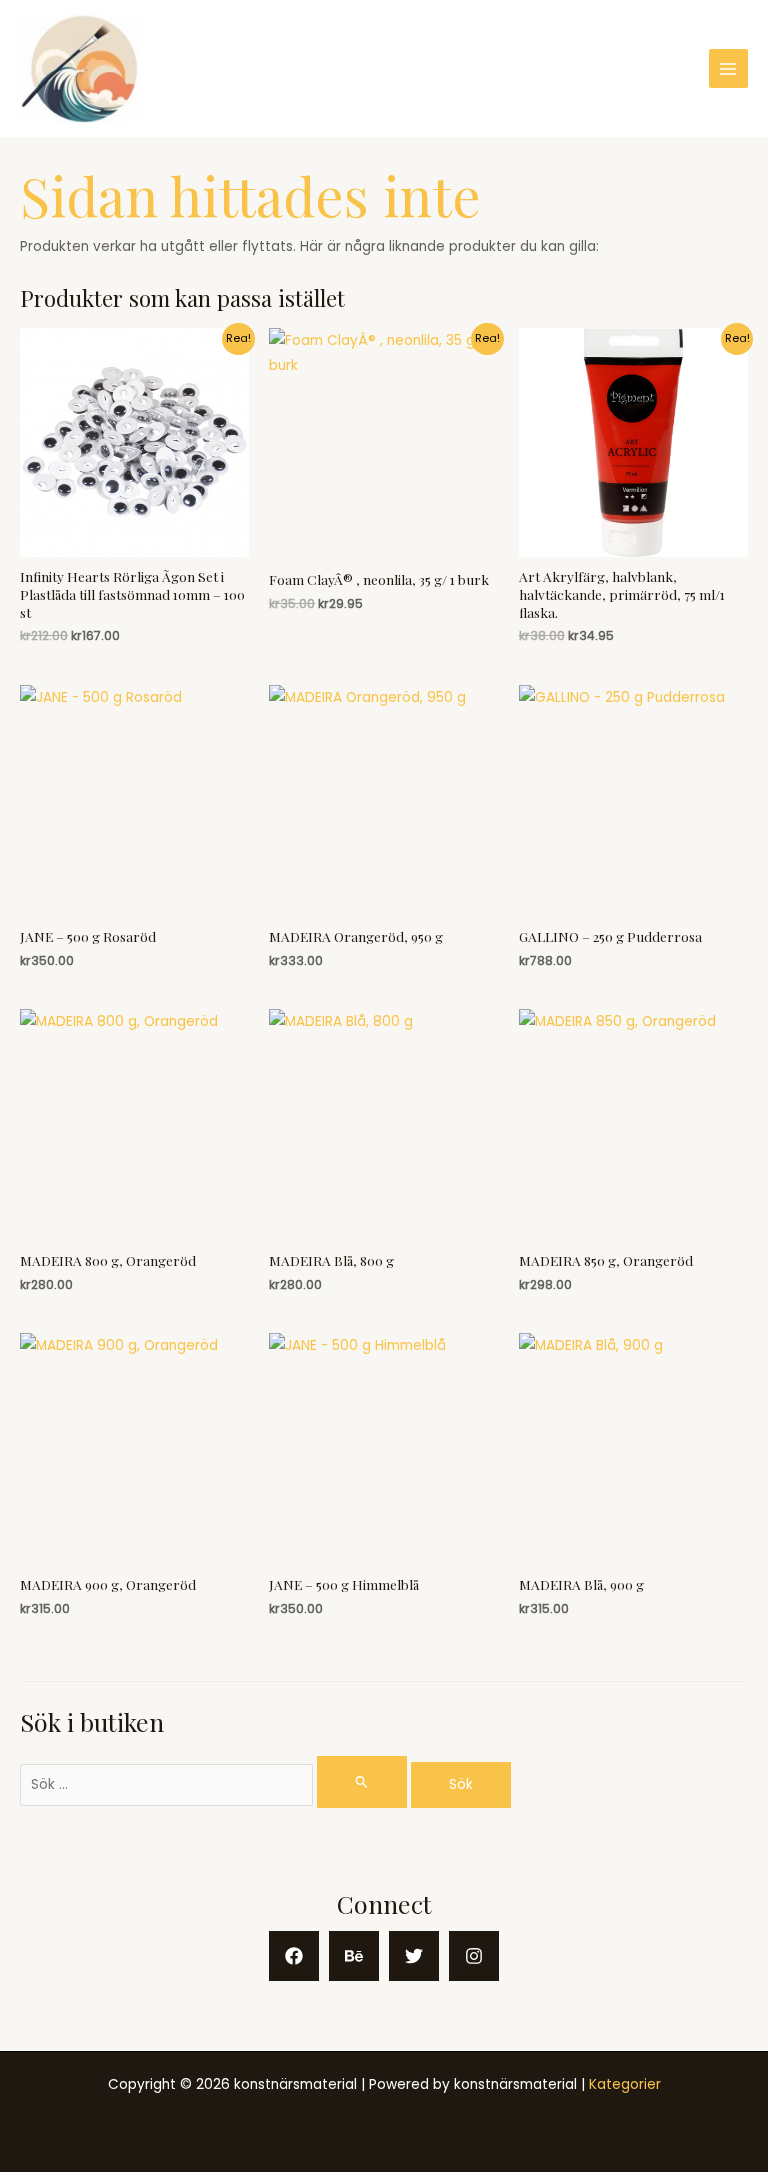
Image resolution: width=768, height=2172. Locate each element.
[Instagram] (474, 1956)
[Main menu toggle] (728, 68)
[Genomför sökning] (362, 1781)
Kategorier (625, 2084)
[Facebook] (294, 1956)
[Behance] (354, 1956)
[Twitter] (414, 1956)
